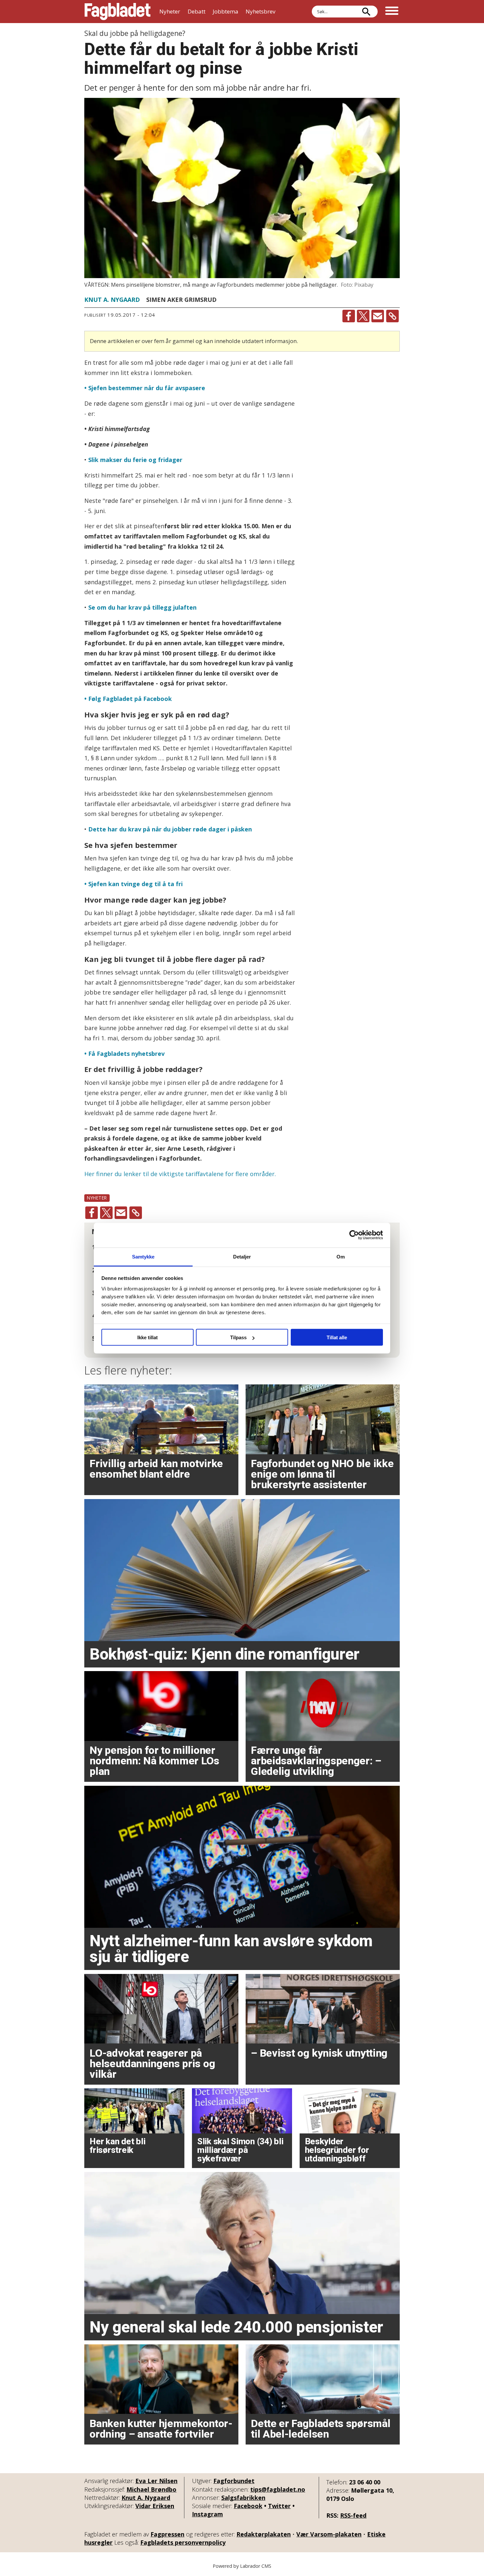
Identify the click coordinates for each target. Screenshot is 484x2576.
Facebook (248, 2506)
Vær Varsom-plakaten (329, 2534)
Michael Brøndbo (151, 2489)
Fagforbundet (234, 2481)
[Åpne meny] (392, 12)
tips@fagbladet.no (278, 2489)
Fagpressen (167, 2534)
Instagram (207, 2514)
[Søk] (366, 12)
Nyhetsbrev (260, 11)
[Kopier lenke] (392, 316)
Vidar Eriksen (155, 2506)
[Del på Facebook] (349, 316)
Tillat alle (337, 1337)
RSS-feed (353, 2515)
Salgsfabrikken (243, 2498)
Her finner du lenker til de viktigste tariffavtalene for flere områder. (180, 1174)
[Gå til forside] (118, 12)
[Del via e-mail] (378, 316)
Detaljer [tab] (242, 1256)
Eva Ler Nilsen (156, 2481)
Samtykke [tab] (143, 1256)
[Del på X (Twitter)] (363, 316)
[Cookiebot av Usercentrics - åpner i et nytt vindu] (354, 1235)
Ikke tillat (148, 1337)
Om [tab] (341, 1256)
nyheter (97, 1198)
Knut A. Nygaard (146, 2498)
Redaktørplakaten (264, 2534)
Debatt (197, 11)
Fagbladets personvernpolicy (183, 2542)
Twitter (279, 2506)
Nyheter (170, 11)
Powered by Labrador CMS (242, 2566)
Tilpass (238, 1337)
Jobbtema (226, 11)
